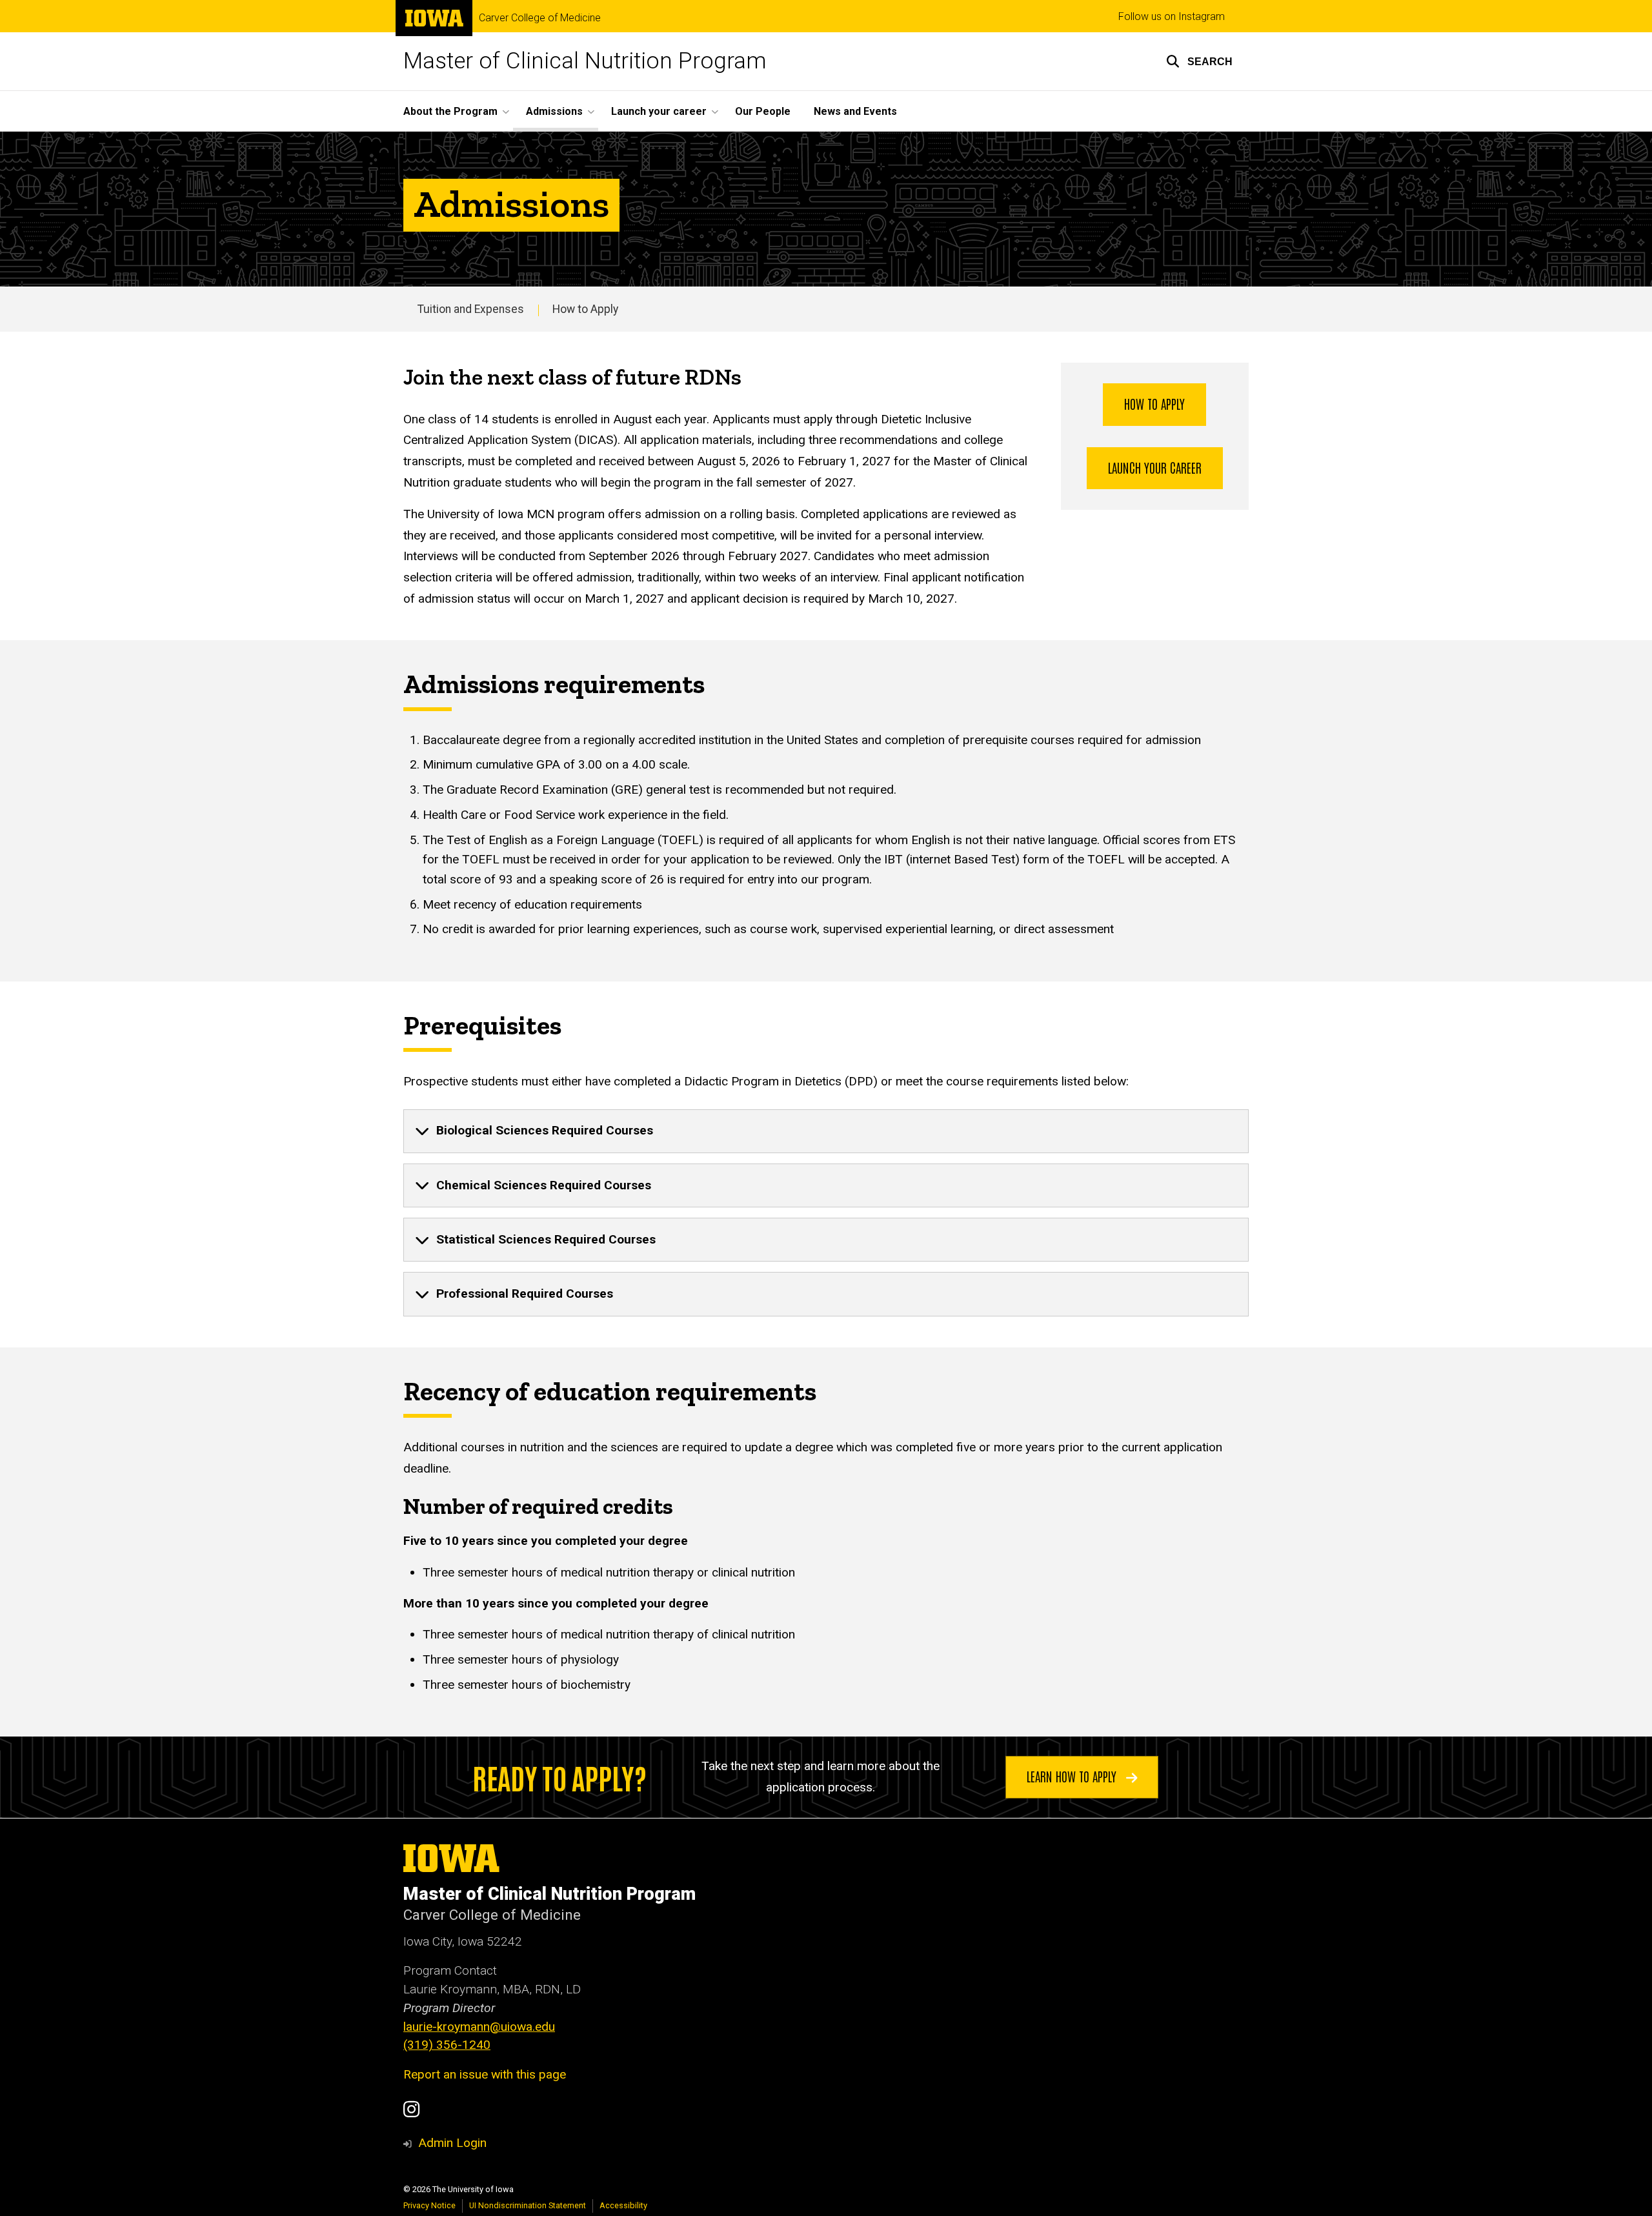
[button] (1199, 61)
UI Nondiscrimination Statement (528, 2205)
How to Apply (585, 309)
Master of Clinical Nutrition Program (585, 61)
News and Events (855, 111)
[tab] (826, 1131)
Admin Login (452, 2143)
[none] (826, 1131)
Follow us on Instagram (1172, 16)
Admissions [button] (554, 111)
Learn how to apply (1073, 1776)
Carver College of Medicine (540, 18)
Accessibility (623, 2205)
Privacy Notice (429, 2205)
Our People (763, 111)
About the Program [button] (450, 111)
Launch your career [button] (659, 111)
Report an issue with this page (485, 2074)
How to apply (1154, 403)
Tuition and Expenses (471, 309)
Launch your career (1155, 467)
